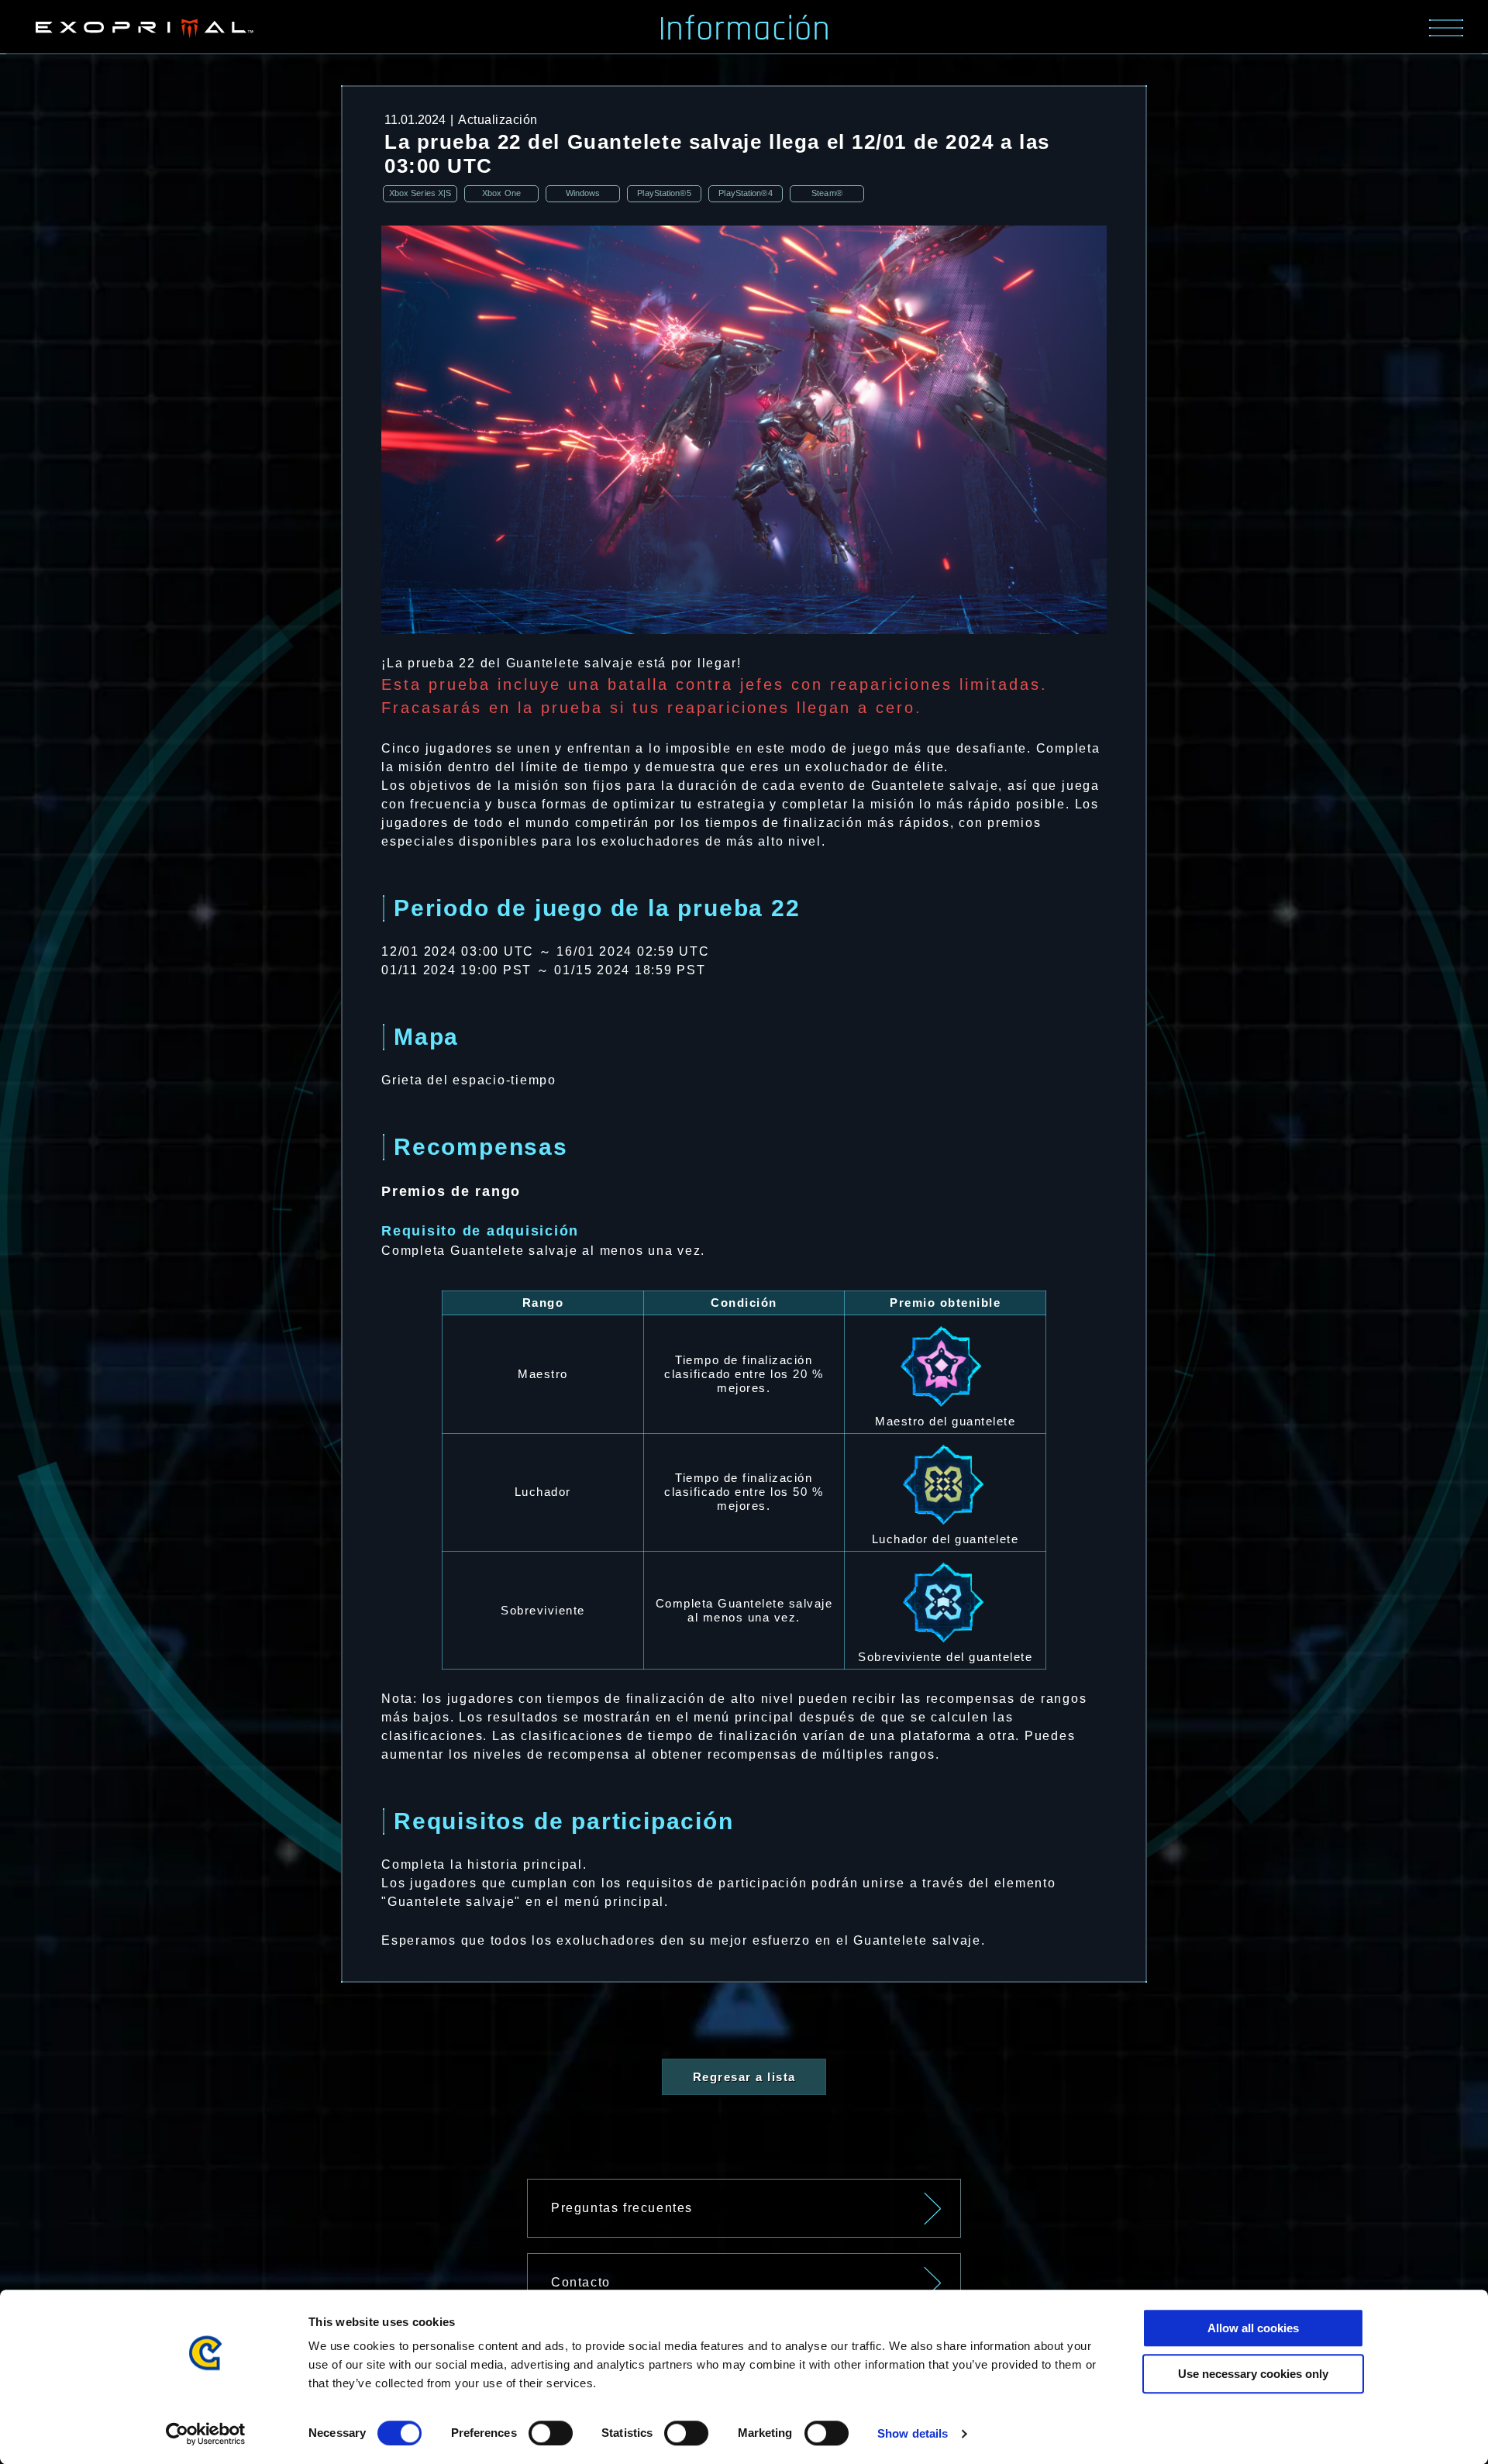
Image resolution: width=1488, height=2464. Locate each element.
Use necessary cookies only (1253, 2374)
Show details (913, 2433)
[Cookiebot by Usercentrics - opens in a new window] (206, 2434)
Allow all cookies (1253, 2328)
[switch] (551, 2433)
